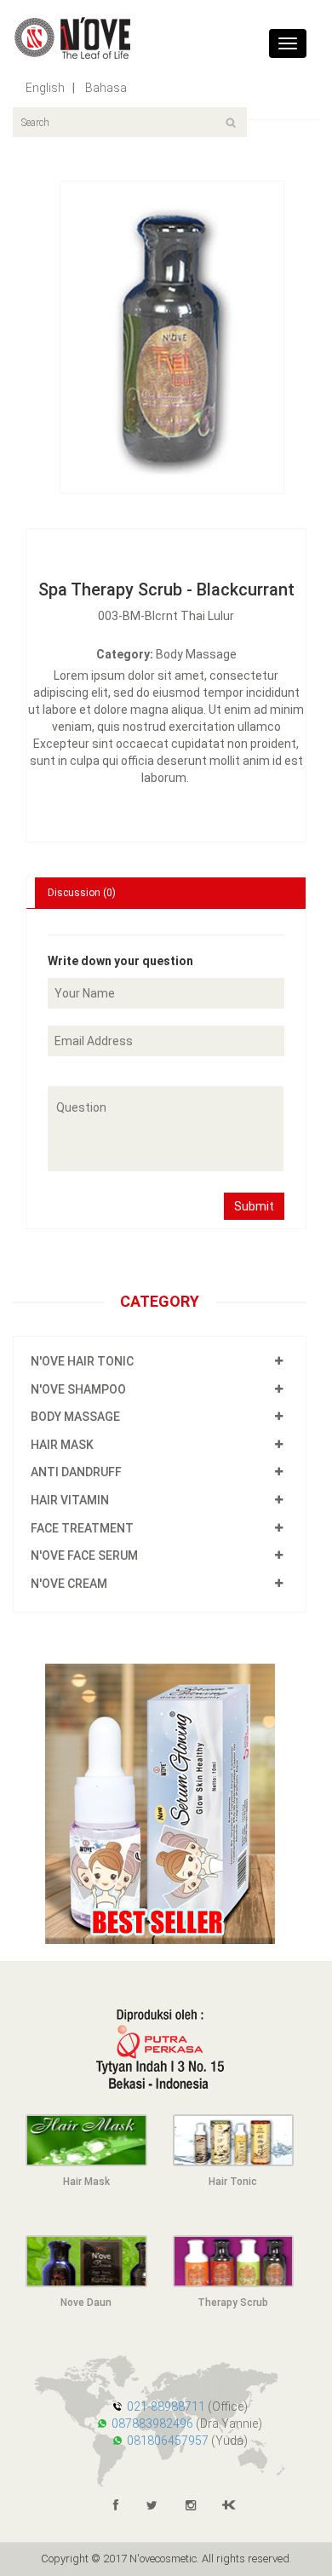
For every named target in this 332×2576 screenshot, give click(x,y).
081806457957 (168, 2441)
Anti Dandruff (76, 1472)
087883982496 (152, 2424)
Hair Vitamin (70, 1500)
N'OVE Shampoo (78, 1389)
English (45, 88)
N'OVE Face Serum (84, 1555)
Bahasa (105, 88)
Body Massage (75, 1417)
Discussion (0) (82, 893)
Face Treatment (82, 1528)
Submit (254, 1206)
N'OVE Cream (69, 1584)
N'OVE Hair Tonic (82, 1361)
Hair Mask (62, 1445)
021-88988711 (166, 2406)
